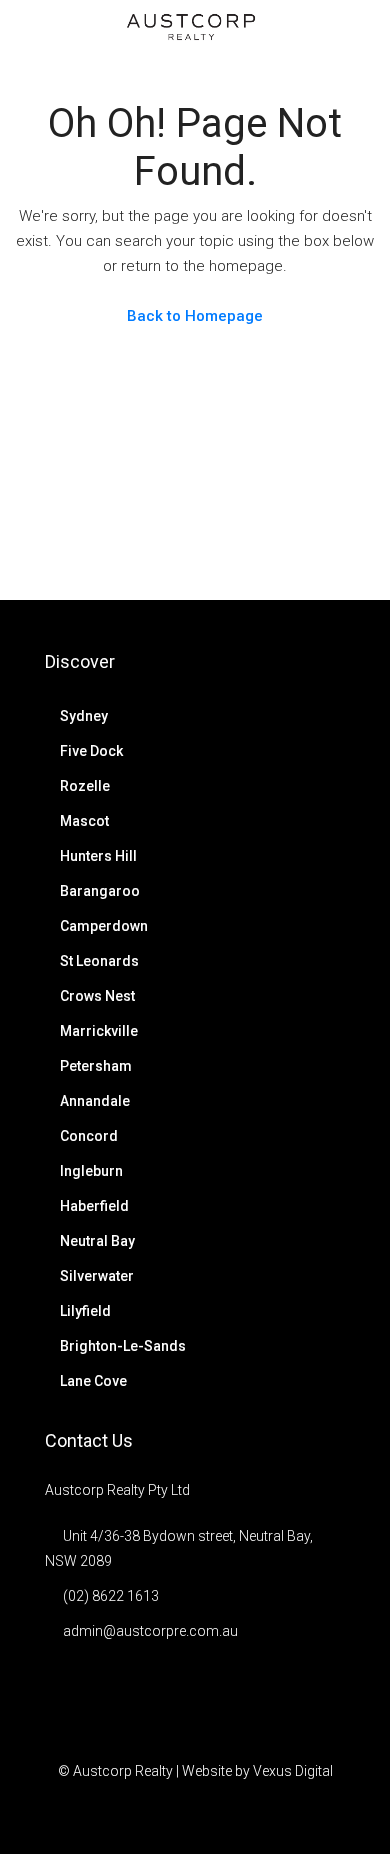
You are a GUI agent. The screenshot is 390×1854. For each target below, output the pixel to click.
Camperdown (104, 926)
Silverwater (97, 1276)
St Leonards (99, 961)
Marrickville (99, 1031)
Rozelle (85, 786)
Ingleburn (91, 1171)
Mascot (84, 821)
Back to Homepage (195, 316)
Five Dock (91, 751)
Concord (89, 1136)
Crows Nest (97, 996)
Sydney (84, 716)
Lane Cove (93, 1381)
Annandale (95, 1101)
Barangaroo (100, 891)
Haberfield (94, 1206)
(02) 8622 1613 (111, 1596)
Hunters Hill (98, 856)
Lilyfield (85, 1311)
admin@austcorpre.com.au (150, 1631)
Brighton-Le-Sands (123, 1346)
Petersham (96, 1066)
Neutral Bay (97, 1241)
